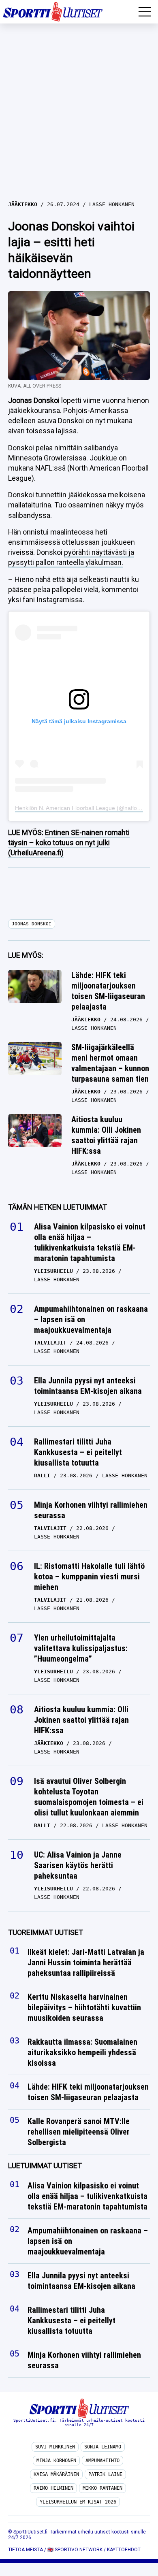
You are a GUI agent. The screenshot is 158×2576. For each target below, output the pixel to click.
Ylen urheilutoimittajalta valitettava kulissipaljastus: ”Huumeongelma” (81, 1648)
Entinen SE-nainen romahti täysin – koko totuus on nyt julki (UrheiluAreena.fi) (69, 843)
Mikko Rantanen (102, 2488)
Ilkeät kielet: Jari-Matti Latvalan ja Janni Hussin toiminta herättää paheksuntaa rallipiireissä (86, 1962)
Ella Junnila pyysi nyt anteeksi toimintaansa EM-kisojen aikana (88, 1386)
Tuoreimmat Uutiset (46, 1932)
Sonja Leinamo (103, 2447)
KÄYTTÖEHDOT (124, 2550)
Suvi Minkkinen (55, 2447)
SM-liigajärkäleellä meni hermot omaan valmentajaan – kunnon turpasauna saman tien (110, 1063)
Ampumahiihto (102, 2461)
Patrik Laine (105, 2474)
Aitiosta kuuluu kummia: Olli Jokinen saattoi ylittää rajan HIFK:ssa (106, 1135)
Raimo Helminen (53, 2488)
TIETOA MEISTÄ (26, 2550)
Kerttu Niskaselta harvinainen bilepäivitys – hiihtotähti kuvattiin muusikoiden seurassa (84, 2007)
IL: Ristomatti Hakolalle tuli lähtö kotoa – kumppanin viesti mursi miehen (89, 1577)
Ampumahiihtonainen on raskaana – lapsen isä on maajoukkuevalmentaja (91, 1319)
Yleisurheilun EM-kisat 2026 (78, 2502)
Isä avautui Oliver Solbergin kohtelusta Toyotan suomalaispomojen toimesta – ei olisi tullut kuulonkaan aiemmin (89, 1797)
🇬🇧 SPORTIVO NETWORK (75, 2550)
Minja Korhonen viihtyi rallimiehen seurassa (91, 1510)
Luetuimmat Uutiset (45, 2166)
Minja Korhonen (56, 2461)
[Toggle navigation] (145, 12)
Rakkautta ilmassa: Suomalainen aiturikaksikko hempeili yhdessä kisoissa (82, 2052)
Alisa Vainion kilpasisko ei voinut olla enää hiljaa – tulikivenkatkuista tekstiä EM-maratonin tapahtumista (90, 1242)
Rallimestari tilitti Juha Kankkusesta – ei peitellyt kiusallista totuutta (78, 1452)
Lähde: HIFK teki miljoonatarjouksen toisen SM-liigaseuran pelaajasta (108, 991)
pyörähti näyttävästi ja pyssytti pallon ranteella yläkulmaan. (71, 557)
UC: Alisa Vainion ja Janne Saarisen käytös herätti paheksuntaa (78, 1865)
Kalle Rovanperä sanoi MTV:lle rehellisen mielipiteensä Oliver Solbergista (79, 2132)
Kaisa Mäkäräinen (56, 2474)
